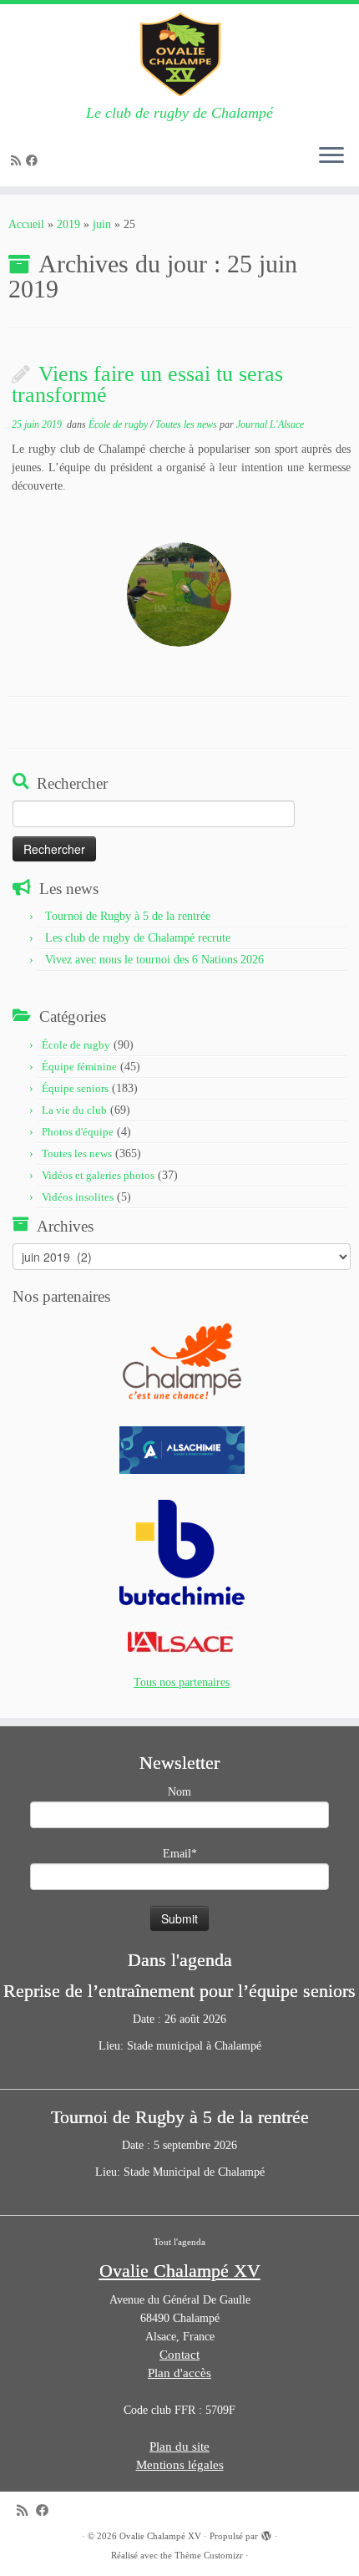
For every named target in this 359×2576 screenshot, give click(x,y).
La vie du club (74, 1110)
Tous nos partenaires (182, 1682)
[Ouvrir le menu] (331, 156)
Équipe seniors (75, 1088)
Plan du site (179, 2446)
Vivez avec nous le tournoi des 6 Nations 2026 (154, 960)
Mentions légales (180, 2465)
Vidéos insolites (78, 1197)
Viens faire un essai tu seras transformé (147, 385)
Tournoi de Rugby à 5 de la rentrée (128, 916)
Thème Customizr (209, 2555)
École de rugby (119, 424)
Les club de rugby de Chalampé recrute (138, 938)
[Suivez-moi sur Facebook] (34, 161)
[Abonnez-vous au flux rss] (18, 161)
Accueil (26, 224)
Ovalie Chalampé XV (160, 2536)
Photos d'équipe (78, 1132)
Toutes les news (187, 424)
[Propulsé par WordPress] (266, 2533)
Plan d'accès (179, 2373)
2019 (68, 224)
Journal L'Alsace (270, 424)
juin (102, 224)
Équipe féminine (79, 1067)
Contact (179, 2355)
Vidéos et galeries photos (98, 1175)
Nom (179, 1792)
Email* (180, 1854)
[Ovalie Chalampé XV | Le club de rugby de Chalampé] (179, 54)
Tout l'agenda (179, 2242)
